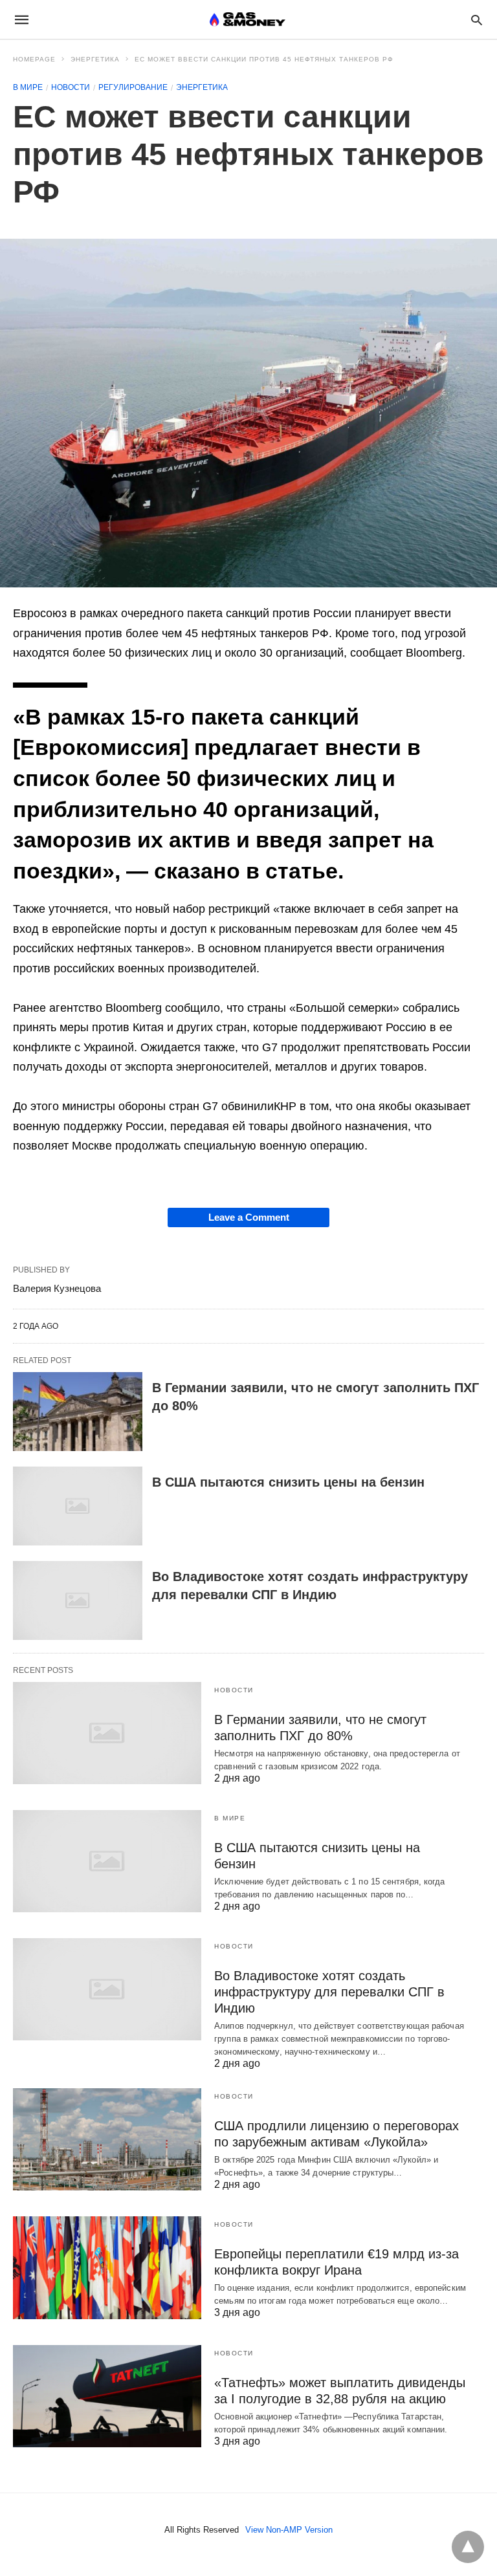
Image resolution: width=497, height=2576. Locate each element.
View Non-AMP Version (289, 2530)
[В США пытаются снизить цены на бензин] (78, 1506)
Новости (71, 87)
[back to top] (468, 2547)
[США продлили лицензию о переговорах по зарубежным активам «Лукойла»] (107, 2139)
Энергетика (95, 59)
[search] (477, 20)
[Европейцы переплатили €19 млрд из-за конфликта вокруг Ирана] (107, 2267)
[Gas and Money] (248, 19)
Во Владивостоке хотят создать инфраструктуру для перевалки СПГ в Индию (329, 1992)
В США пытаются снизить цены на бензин (290, 1482)
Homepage (34, 59)
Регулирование (133, 87)
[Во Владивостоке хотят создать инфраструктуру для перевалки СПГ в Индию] (78, 1600)
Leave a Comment (249, 1217)
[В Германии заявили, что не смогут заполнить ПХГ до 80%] (78, 1412)
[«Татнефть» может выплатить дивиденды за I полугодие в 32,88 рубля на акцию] (107, 2396)
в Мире (28, 87)
